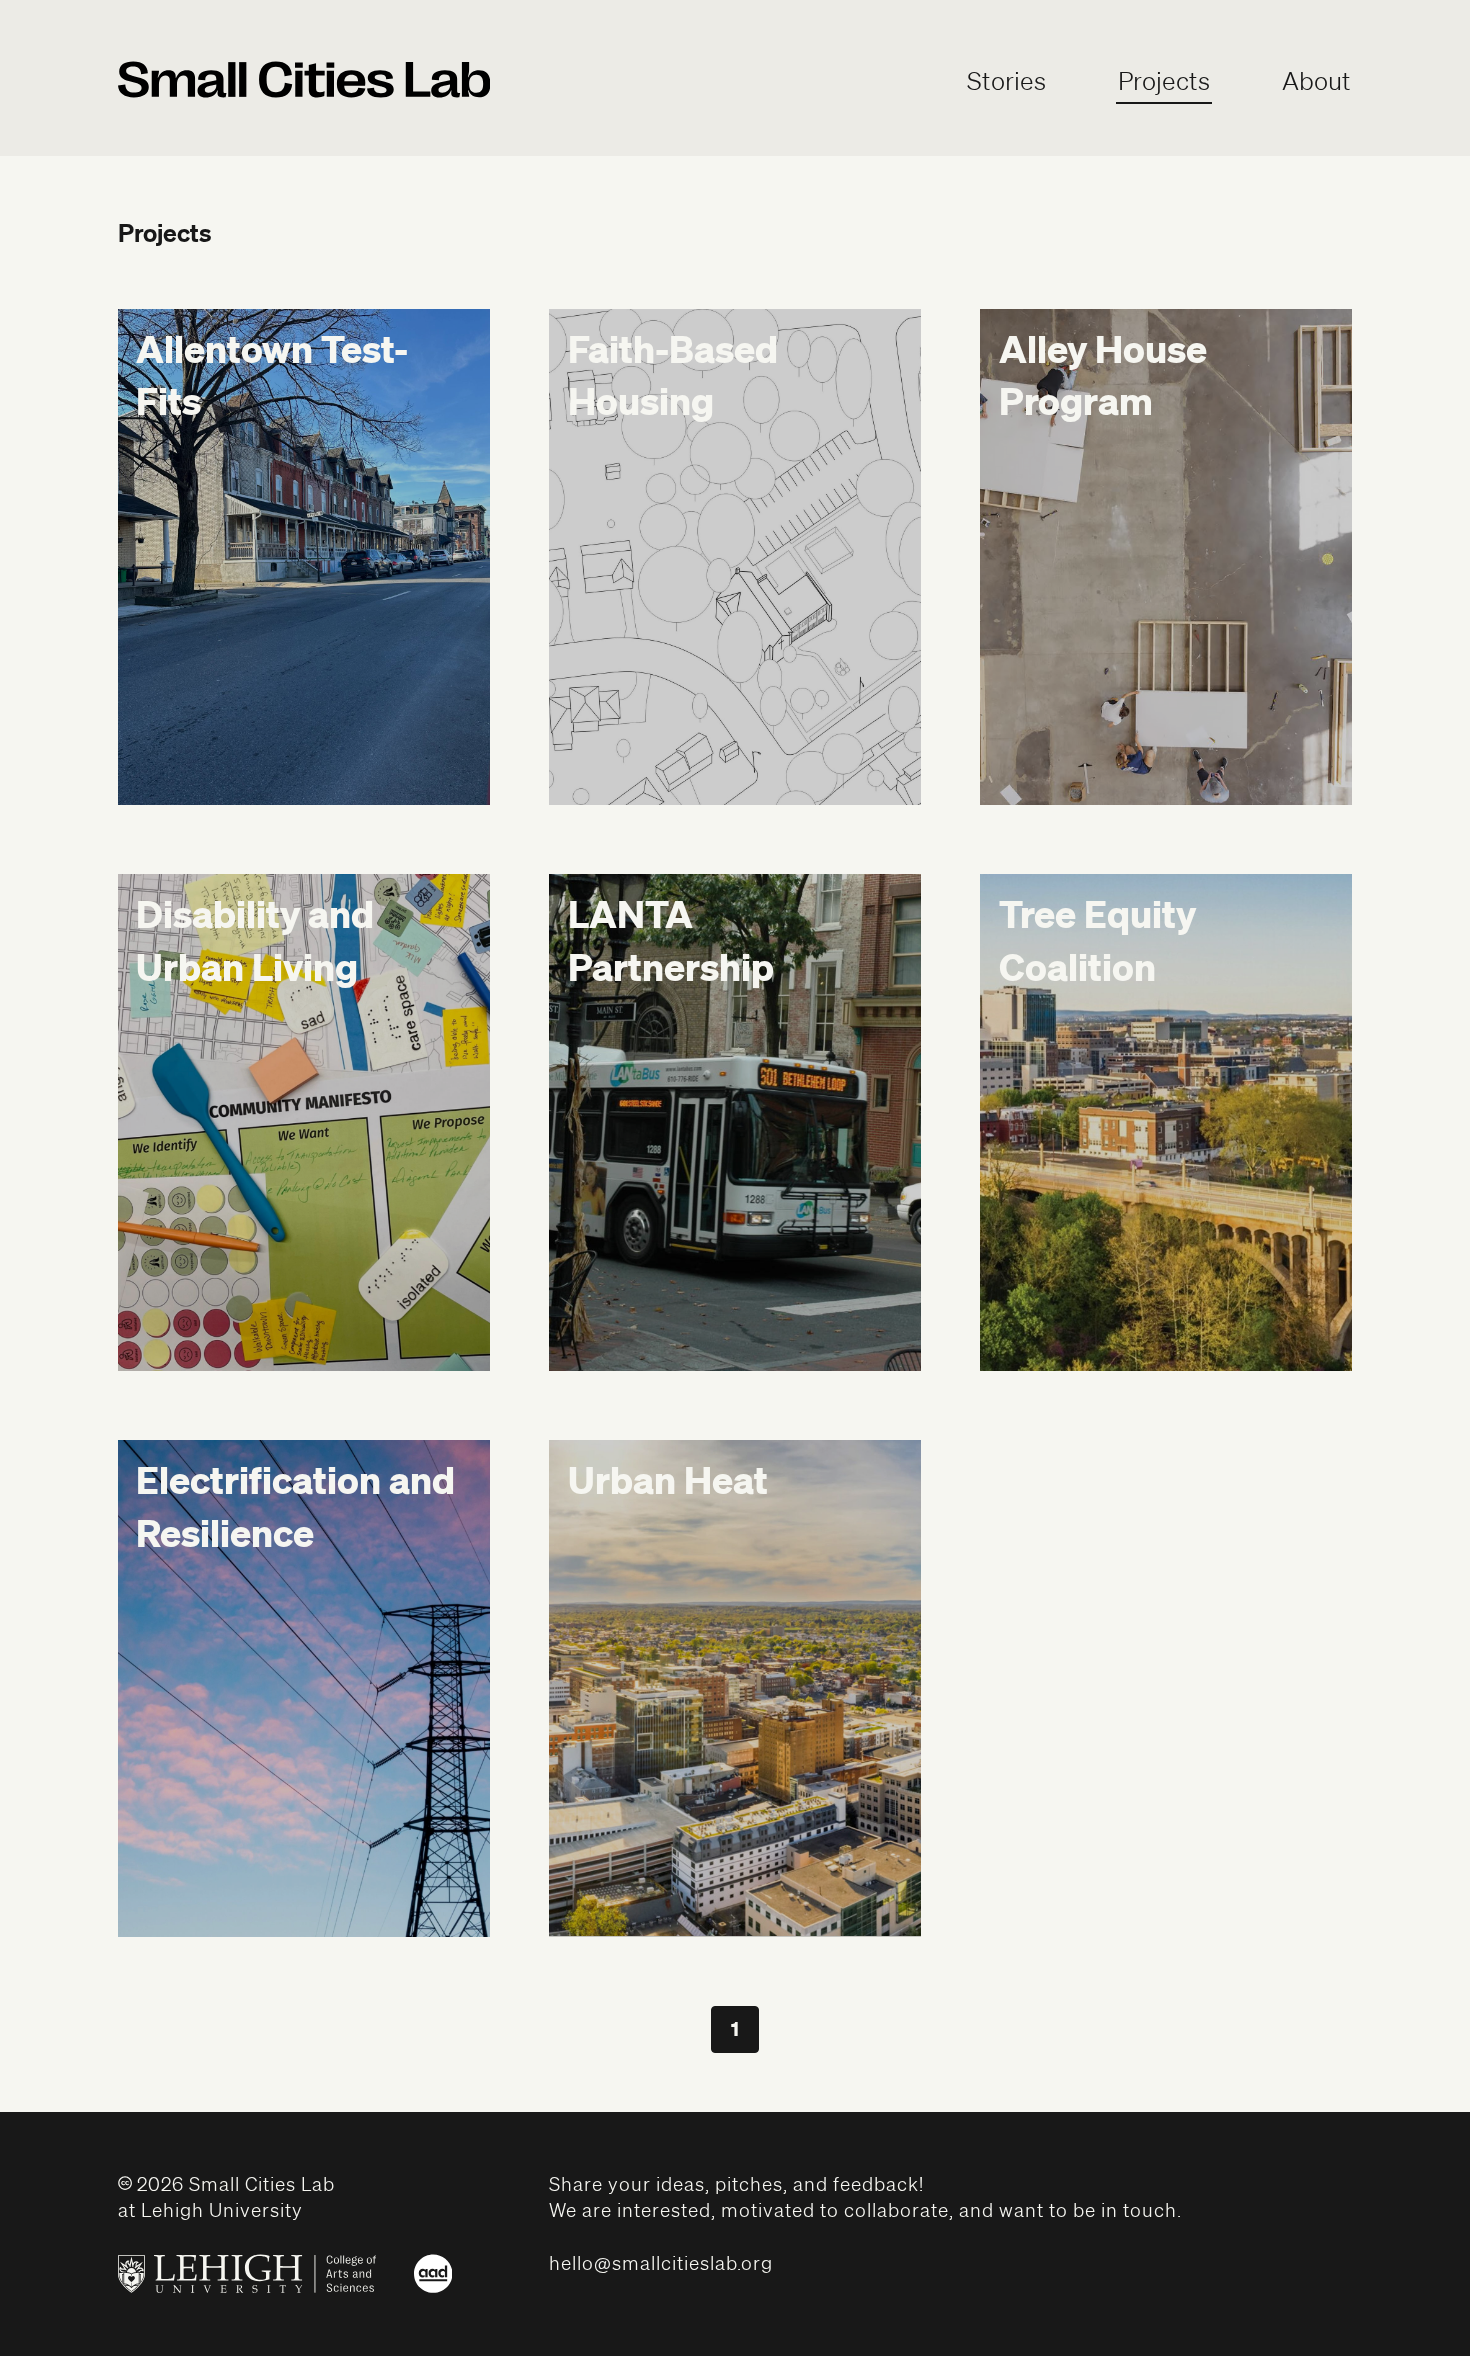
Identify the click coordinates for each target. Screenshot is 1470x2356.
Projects (1164, 80)
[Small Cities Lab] (304, 83)
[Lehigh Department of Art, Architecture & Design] (433, 2273)
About (1316, 80)
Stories (1006, 80)
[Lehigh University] (247, 2273)
